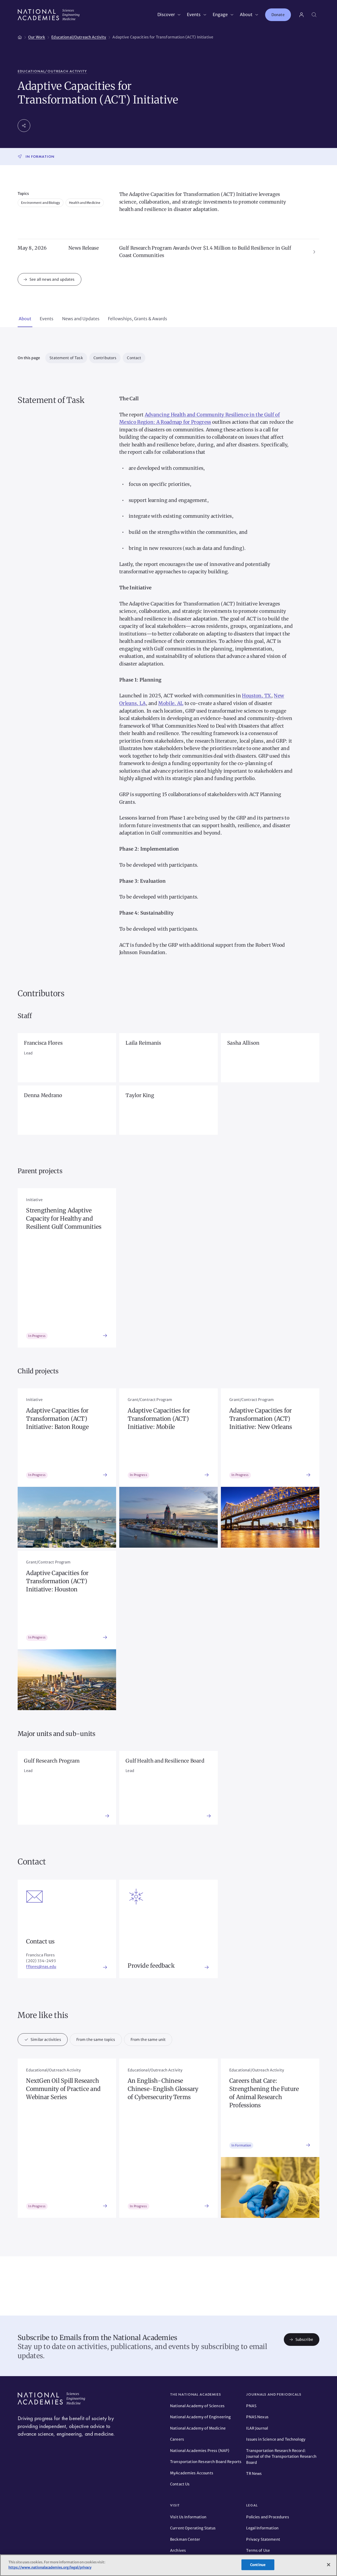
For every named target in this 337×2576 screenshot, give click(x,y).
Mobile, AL (171, 703)
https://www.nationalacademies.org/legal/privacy (50, 2567)
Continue (258, 2565)
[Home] (20, 36)
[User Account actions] (301, 15)
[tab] (25, 319)
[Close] (329, 2565)
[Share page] (24, 126)
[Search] (314, 15)
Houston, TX (256, 696)
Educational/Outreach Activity (52, 71)
